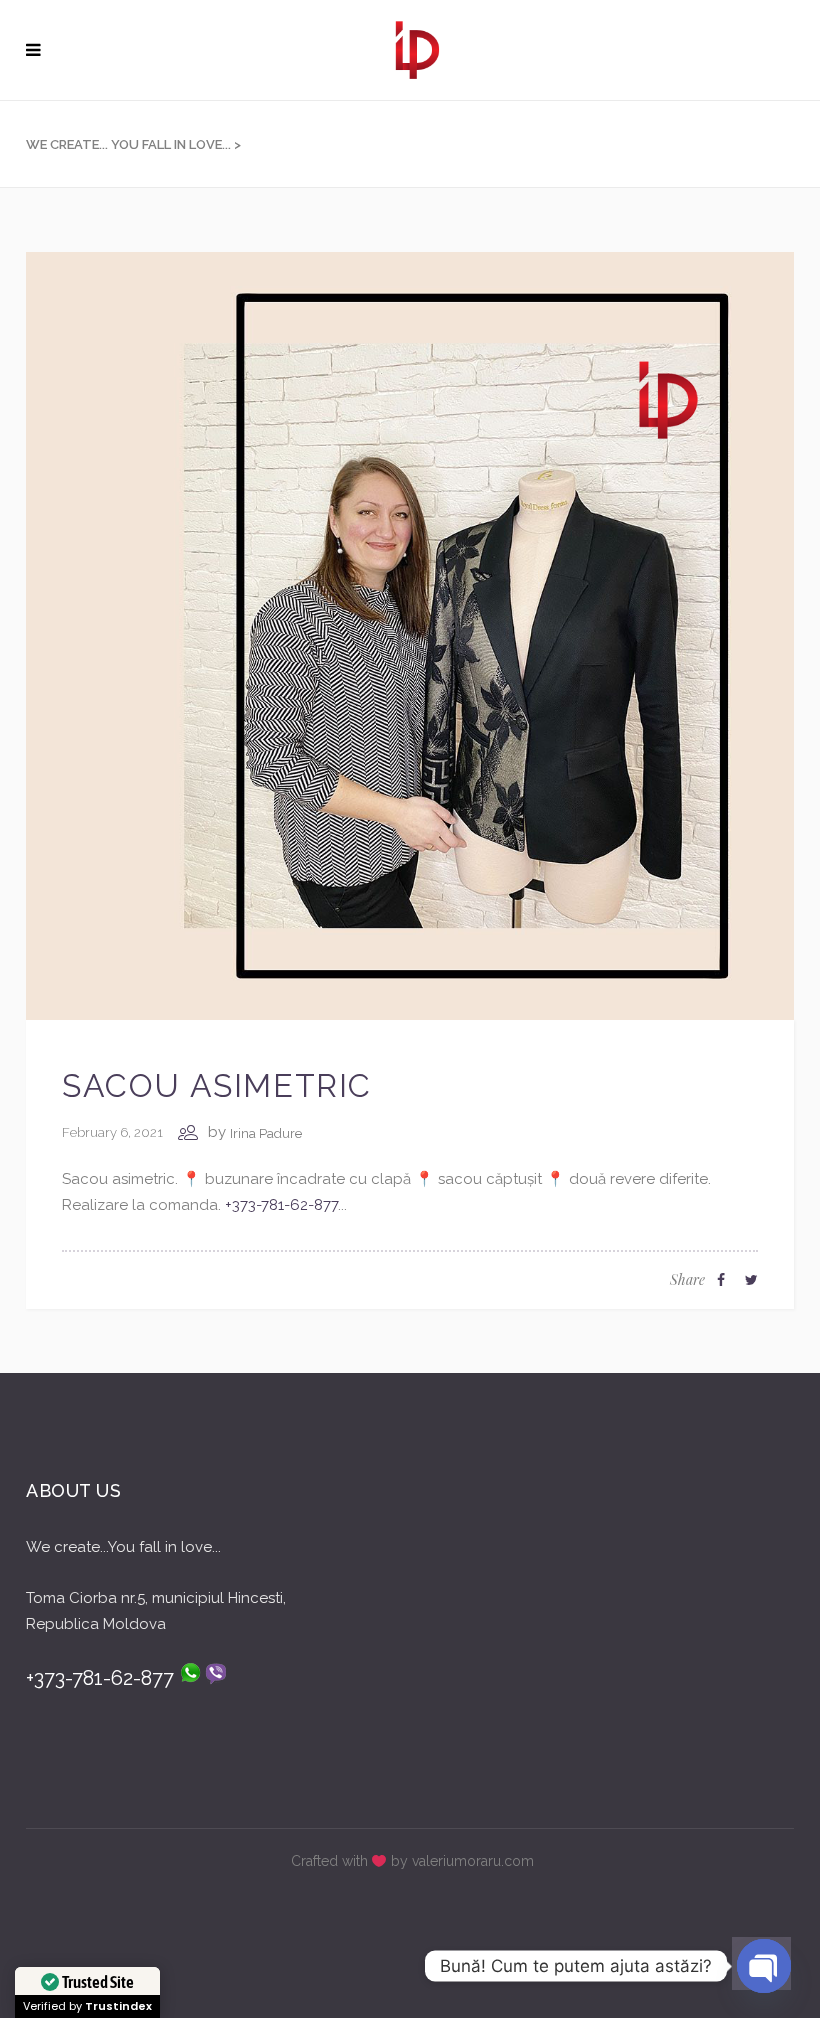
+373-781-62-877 (281, 1205)
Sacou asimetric (217, 1085)
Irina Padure (266, 1133)
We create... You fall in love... (128, 144)
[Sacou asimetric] (410, 635)
